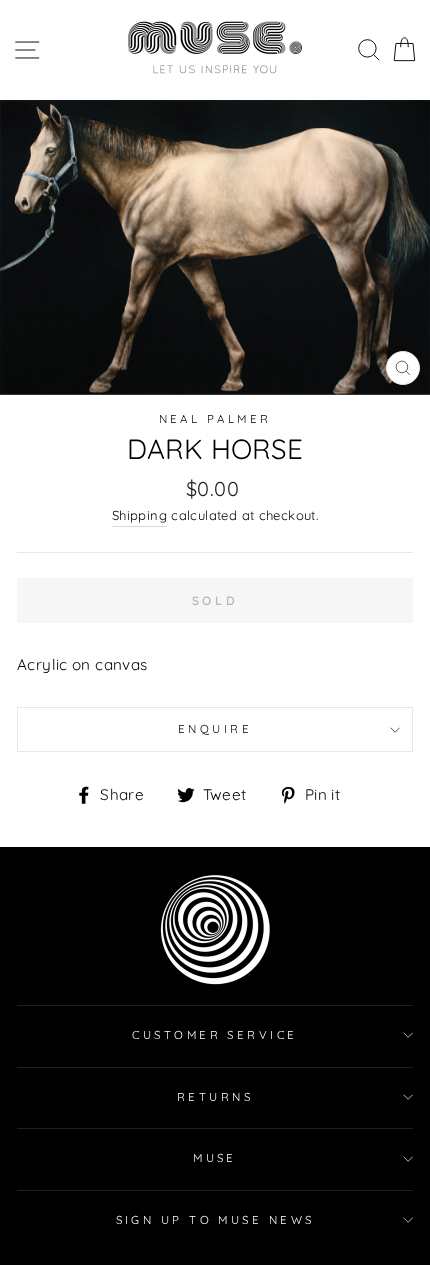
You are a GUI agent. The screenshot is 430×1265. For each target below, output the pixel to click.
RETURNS (215, 1097)
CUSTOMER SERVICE (214, 1035)
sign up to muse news (215, 1220)
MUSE (215, 1158)
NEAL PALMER (215, 419)
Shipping (139, 515)
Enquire (215, 729)
